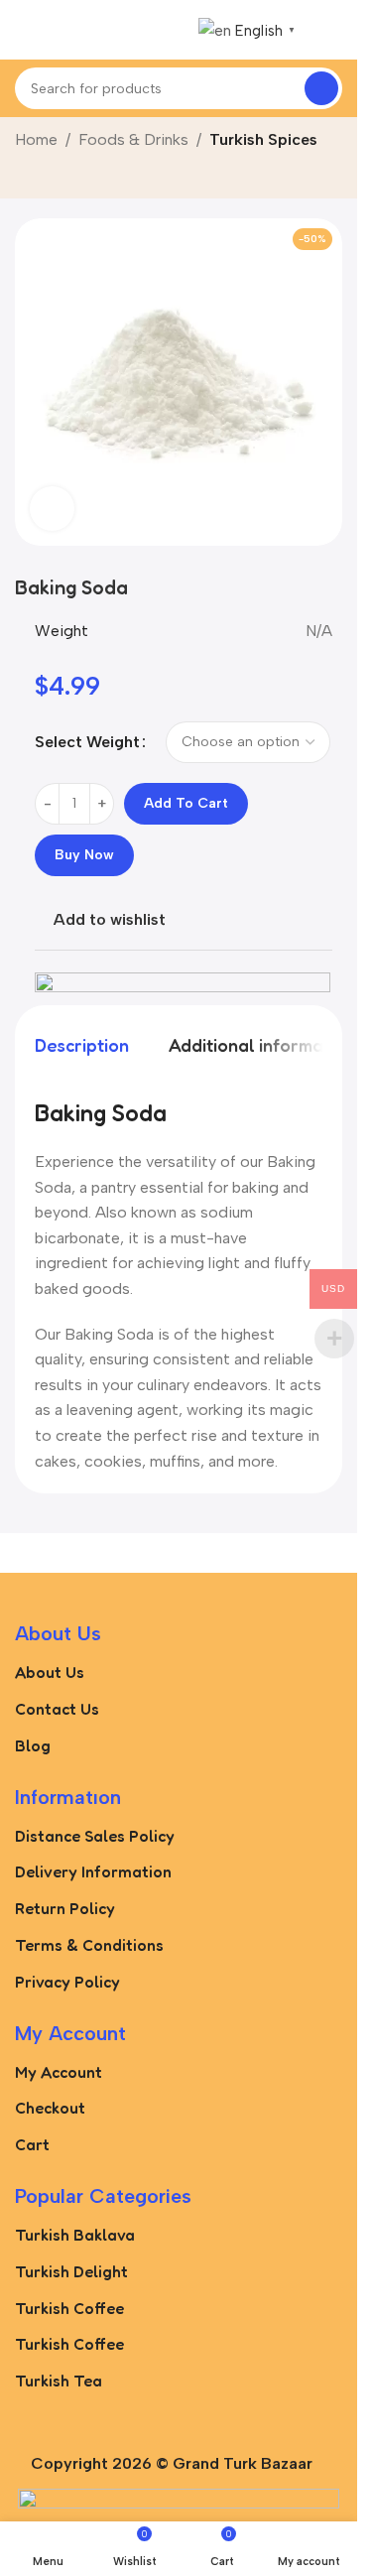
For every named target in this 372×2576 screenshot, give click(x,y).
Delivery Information (93, 1871)
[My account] (334, 30)
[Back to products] (51, 177)
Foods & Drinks (133, 139)
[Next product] (74, 177)
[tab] (82, 1046)
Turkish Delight (71, 2271)
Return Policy (65, 1908)
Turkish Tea (59, 2381)
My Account (59, 2072)
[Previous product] (27, 177)
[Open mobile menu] (23, 30)
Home (36, 139)
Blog (33, 1745)
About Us (50, 1672)
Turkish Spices (263, 139)
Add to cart (186, 803)
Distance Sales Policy (95, 1836)
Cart (32, 2144)
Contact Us (57, 1709)
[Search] (321, 88)
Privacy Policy (67, 1982)
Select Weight (87, 742)
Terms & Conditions (89, 1945)
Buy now (84, 855)
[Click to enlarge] (52, 509)
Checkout (50, 2108)
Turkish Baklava (75, 2235)
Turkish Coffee (69, 2308)
